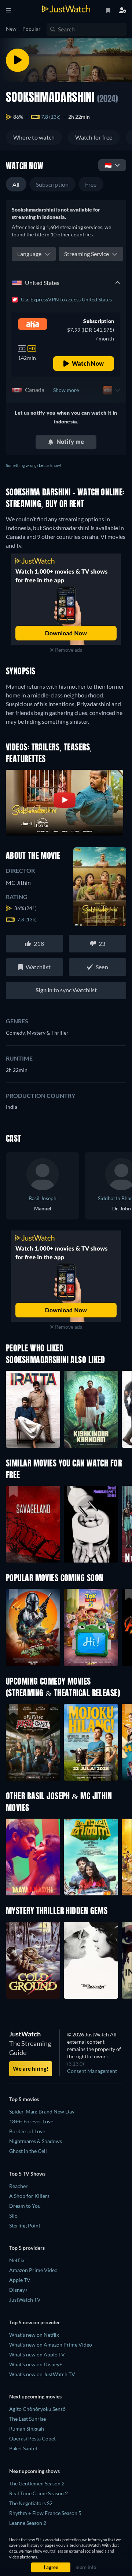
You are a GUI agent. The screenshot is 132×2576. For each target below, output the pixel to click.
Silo (13, 2216)
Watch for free (94, 137)
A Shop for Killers (29, 2196)
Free (91, 184)
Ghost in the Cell (28, 2151)
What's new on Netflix (34, 2335)
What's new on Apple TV (37, 2354)
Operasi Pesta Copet (32, 2438)
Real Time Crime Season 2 (38, 2493)
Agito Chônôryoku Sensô (37, 2409)
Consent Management (92, 2071)
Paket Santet (23, 2448)
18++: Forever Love (31, 2121)
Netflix (17, 2260)
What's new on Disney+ (36, 2364)
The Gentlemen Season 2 (37, 2483)
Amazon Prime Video (33, 2270)
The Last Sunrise (27, 2419)
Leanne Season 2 (28, 2523)
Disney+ (19, 2290)
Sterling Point (25, 2225)
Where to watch (34, 137)
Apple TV (20, 2280)
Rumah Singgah (27, 2429)
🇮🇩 (108, 165)
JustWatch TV (25, 2300)
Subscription (52, 184)
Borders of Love (27, 2131)
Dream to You (25, 2206)
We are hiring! (31, 2069)
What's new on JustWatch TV (42, 2374)
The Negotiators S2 (31, 2503)
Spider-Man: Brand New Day (42, 2111)
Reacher (19, 2186)
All (16, 184)
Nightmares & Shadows (36, 2141)
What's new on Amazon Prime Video (51, 2345)
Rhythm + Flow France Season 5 (45, 2513)
